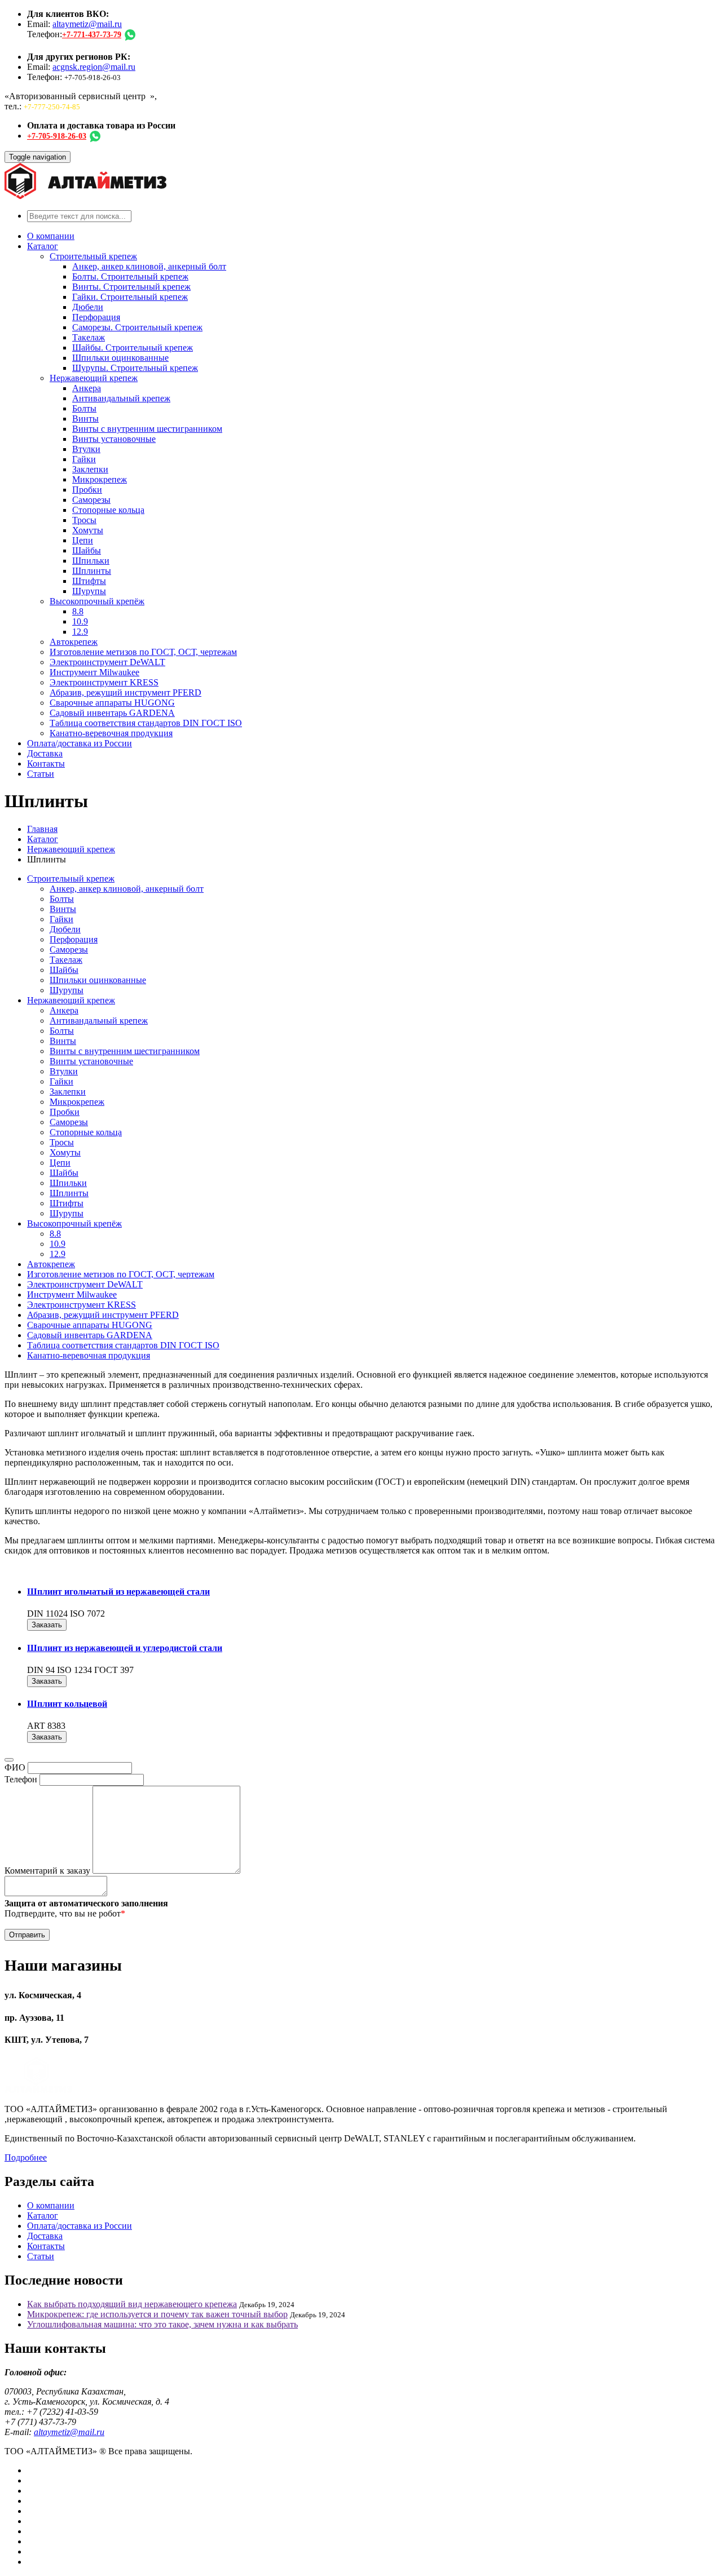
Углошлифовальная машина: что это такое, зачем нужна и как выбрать (162, 2324)
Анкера (87, 388)
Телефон (21, 1779)
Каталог (43, 246)
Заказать (47, 1625)
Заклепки (90, 469)
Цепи (83, 540)
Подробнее (26, 2157)
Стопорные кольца (108, 510)
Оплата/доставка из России (80, 743)
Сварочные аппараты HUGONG (112, 703)
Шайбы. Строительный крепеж (133, 348)
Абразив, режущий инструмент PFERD (126, 692)
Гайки (84, 459)
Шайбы (87, 550)
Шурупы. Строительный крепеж (135, 368)
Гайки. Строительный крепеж (130, 297)
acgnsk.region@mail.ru (94, 67)
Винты (85, 419)
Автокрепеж (74, 642)
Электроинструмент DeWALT (107, 662)
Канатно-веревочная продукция (111, 733)
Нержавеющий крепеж (94, 378)
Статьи (41, 774)
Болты (84, 408)
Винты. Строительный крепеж (131, 287)
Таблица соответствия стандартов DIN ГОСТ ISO (146, 723)
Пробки (87, 490)
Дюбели (88, 307)
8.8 (78, 611)
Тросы (84, 520)
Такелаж (89, 337)
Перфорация (96, 317)
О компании (51, 236)
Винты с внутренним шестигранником (147, 429)
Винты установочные (114, 439)
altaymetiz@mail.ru (87, 24)
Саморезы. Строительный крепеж (137, 327)
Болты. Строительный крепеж (130, 276)
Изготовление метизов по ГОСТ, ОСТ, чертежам (143, 652)
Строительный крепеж (93, 256)
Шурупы (89, 591)
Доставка (45, 753)
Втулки (86, 449)
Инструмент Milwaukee (94, 672)
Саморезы (91, 500)
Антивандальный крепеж (121, 398)
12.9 (80, 632)
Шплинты (92, 571)
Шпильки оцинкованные (120, 358)
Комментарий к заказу (47, 1871)
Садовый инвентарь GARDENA (112, 713)
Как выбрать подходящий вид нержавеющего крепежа (132, 2304)
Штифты (89, 581)
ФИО (15, 1767)
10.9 (80, 621)
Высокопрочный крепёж (97, 601)
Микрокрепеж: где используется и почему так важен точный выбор (157, 2314)
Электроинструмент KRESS (104, 682)
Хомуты (88, 530)
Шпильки (91, 561)
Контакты (46, 763)
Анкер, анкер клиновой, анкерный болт (149, 266)
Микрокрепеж (100, 479)
